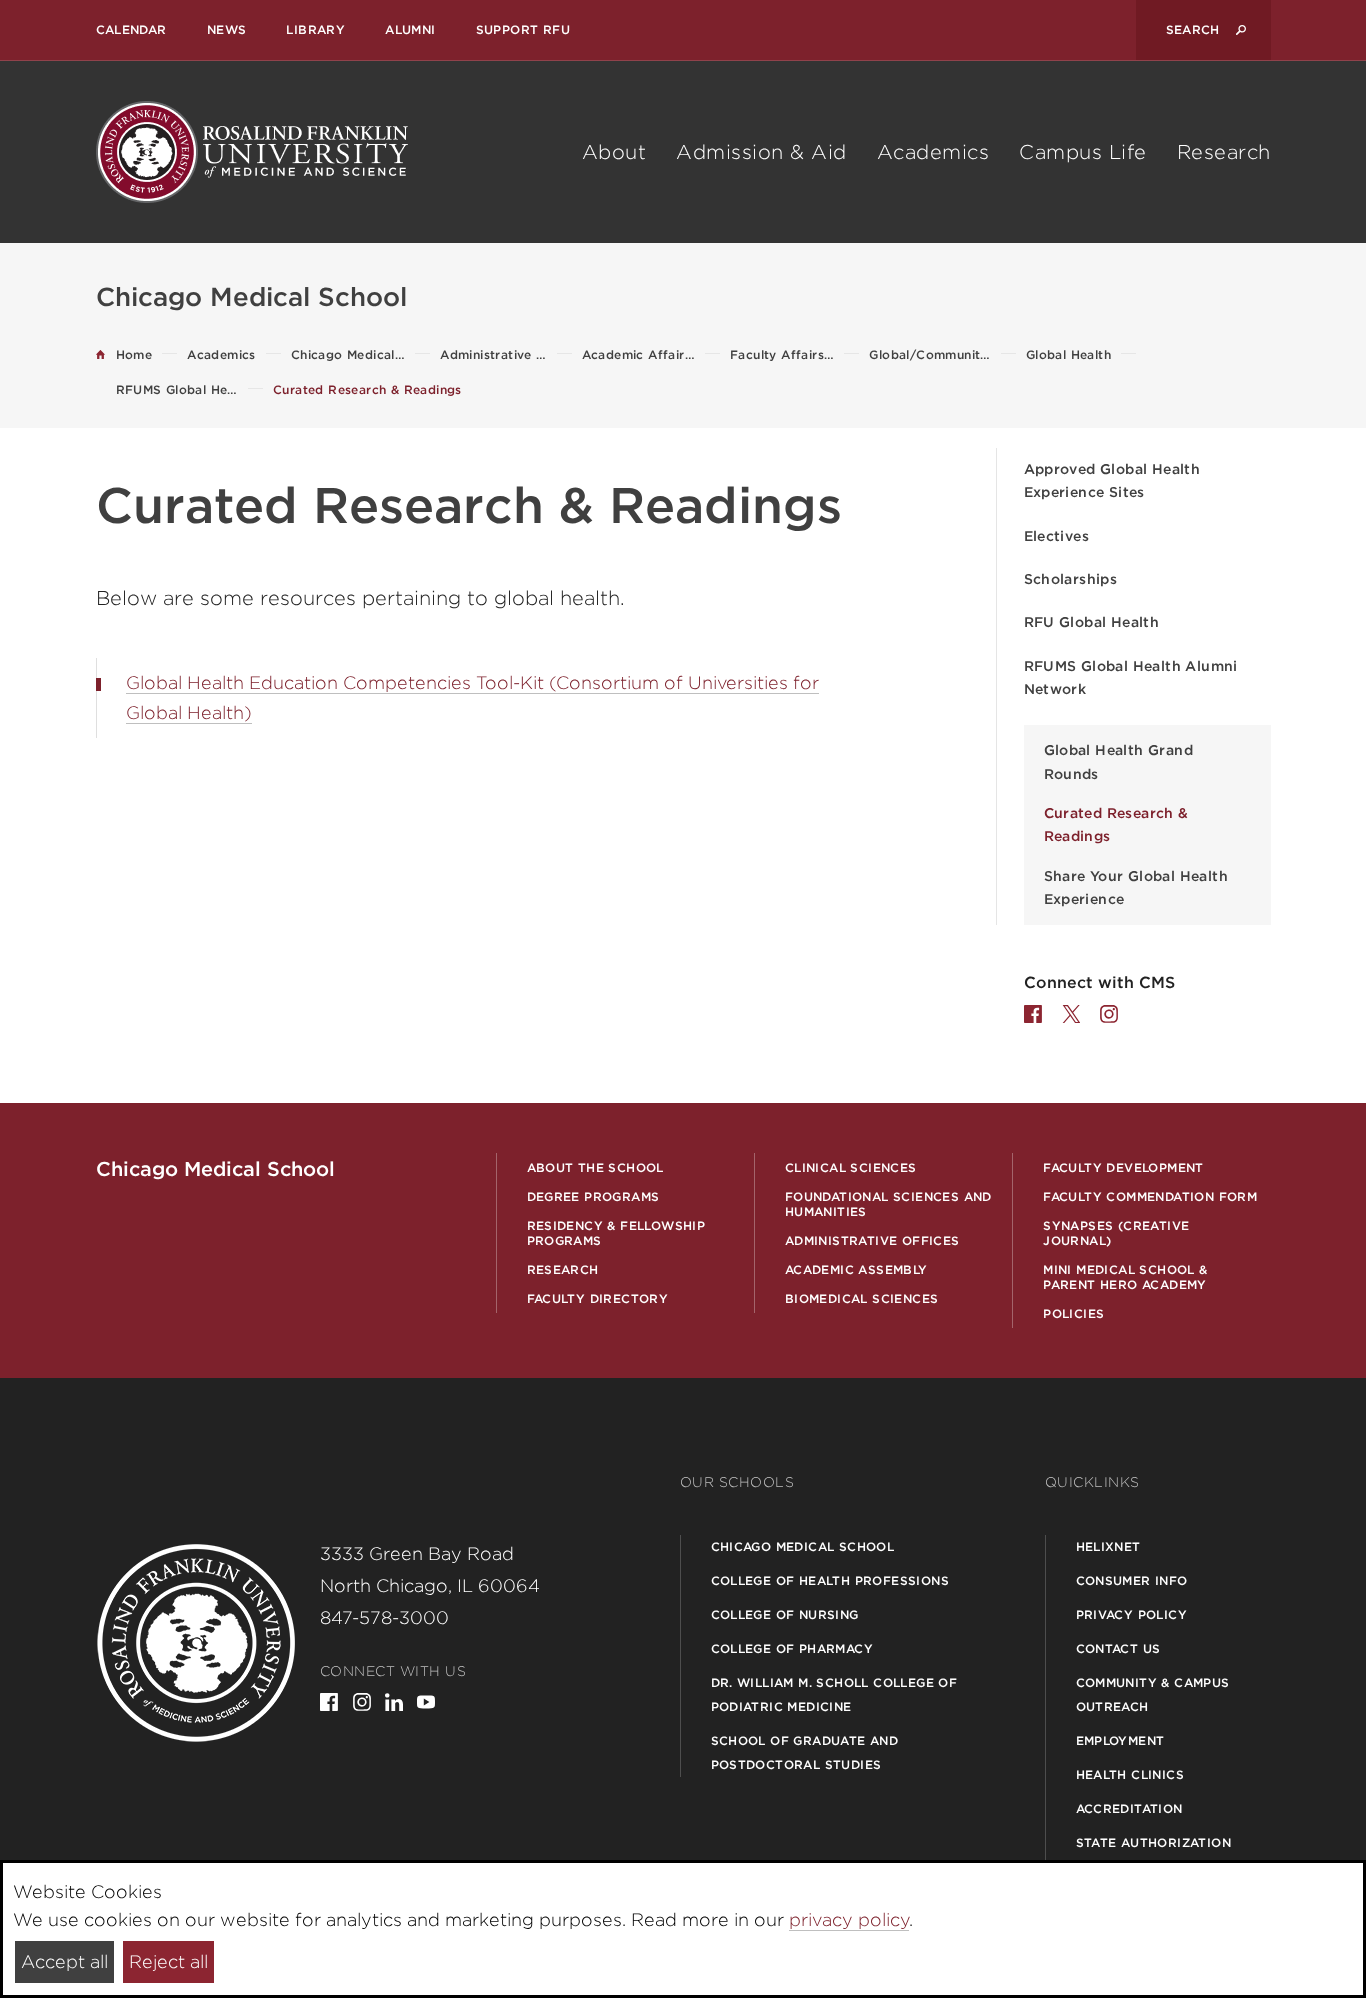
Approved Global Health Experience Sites (1112, 480)
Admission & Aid (761, 152)
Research (1224, 152)
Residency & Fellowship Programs (616, 1233)
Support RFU (523, 29)
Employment (1120, 1740)
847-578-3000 (384, 1617)
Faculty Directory (598, 1298)
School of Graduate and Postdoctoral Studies (805, 1752)
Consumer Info (1132, 1580)
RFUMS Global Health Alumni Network (1131, 677)
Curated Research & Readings (1116, 824)
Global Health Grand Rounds (1119, 761)
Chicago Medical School (803, 1546)
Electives (1057, 536)
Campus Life (1083, 152)
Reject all (168, 1961)
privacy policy (849, 1919)
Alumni (410, 29)
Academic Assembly (856, 1269)
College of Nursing (785, 1614)
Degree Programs (593, 1196)
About (614, 152)
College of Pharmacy (792, 1648)
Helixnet (1108, 1546)
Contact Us (1118, 1648)
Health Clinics (1130, 1774)
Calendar (131, 29)
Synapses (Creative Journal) (1116, 1233)
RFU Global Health (1092, 622)
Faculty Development (1123, 1167)
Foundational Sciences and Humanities (888, 1204)
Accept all (64, 1961)
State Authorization (1154, 1842)
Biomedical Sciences (862, 1298)
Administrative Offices (872, 1240)
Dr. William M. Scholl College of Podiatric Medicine (834, 1694)
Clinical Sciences (851, 1167)
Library (315, 29)
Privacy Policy (1132, 1614)
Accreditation (1129, 1808)
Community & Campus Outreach (1153, 1694)
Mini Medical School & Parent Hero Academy (1125, 1277)
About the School (595, 1167)
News (227, 29)
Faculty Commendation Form (1150, 1196)
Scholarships (1071, 579)
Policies (1073, 1313)
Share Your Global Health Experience (1136, 887)
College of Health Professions (830, 1580)
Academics (933, 152)
